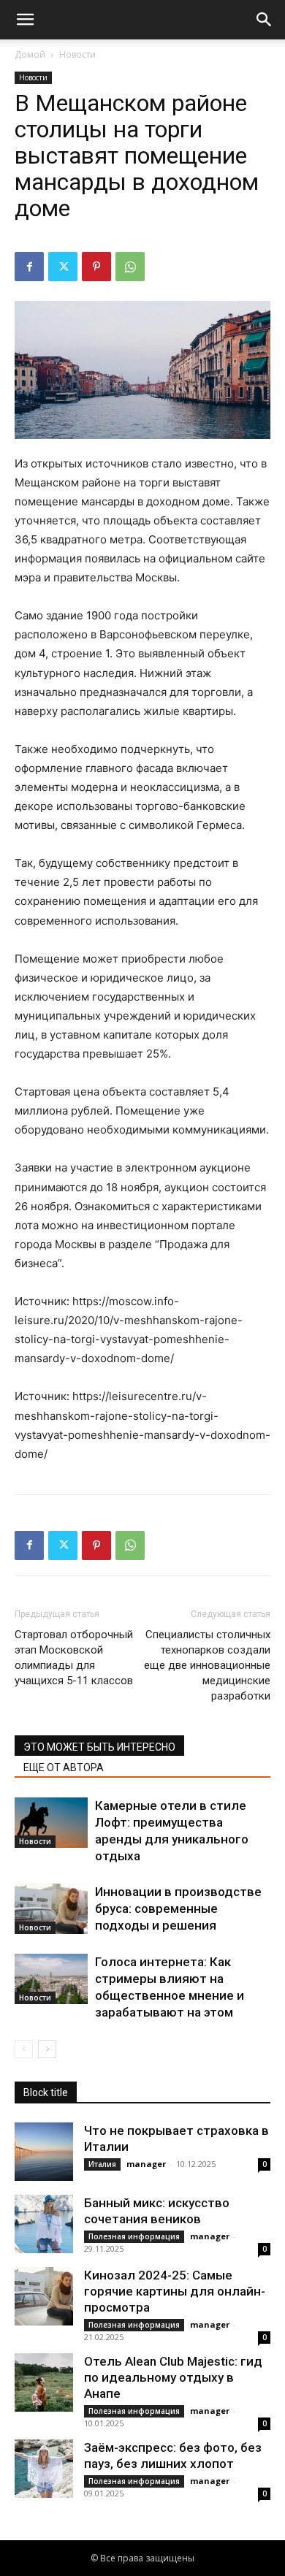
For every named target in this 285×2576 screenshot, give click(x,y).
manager (146, 2164)
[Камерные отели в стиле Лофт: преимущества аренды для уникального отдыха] (51, 1823)
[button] (25, 20)
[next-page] (47, 2049)
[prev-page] (24, 2049)
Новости (77, 54)
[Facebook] (29, 267)
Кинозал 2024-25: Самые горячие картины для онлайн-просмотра (175, 2291)
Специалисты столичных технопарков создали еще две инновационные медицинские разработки (207, 1665)
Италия (102, 2164)
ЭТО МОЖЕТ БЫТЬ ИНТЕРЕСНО (99, 1747)
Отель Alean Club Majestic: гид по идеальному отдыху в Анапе (173, 2377)
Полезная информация (134, 2236)
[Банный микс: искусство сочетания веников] (44, 2224)
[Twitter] (63, 267)
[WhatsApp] (130, 267)
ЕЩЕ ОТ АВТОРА (64, 1767)
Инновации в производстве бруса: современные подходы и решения (178, 1908)
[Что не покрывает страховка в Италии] (44, 2152)
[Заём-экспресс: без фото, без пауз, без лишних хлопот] (44, 2469)
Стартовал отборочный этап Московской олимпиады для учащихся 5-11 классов (74, 1658)
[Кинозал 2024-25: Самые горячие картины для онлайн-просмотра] (44, 2296)
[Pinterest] (96, 267)
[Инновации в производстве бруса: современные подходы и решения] (51, 1909)
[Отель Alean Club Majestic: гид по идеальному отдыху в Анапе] (44, 2382)
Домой (30, 54)
